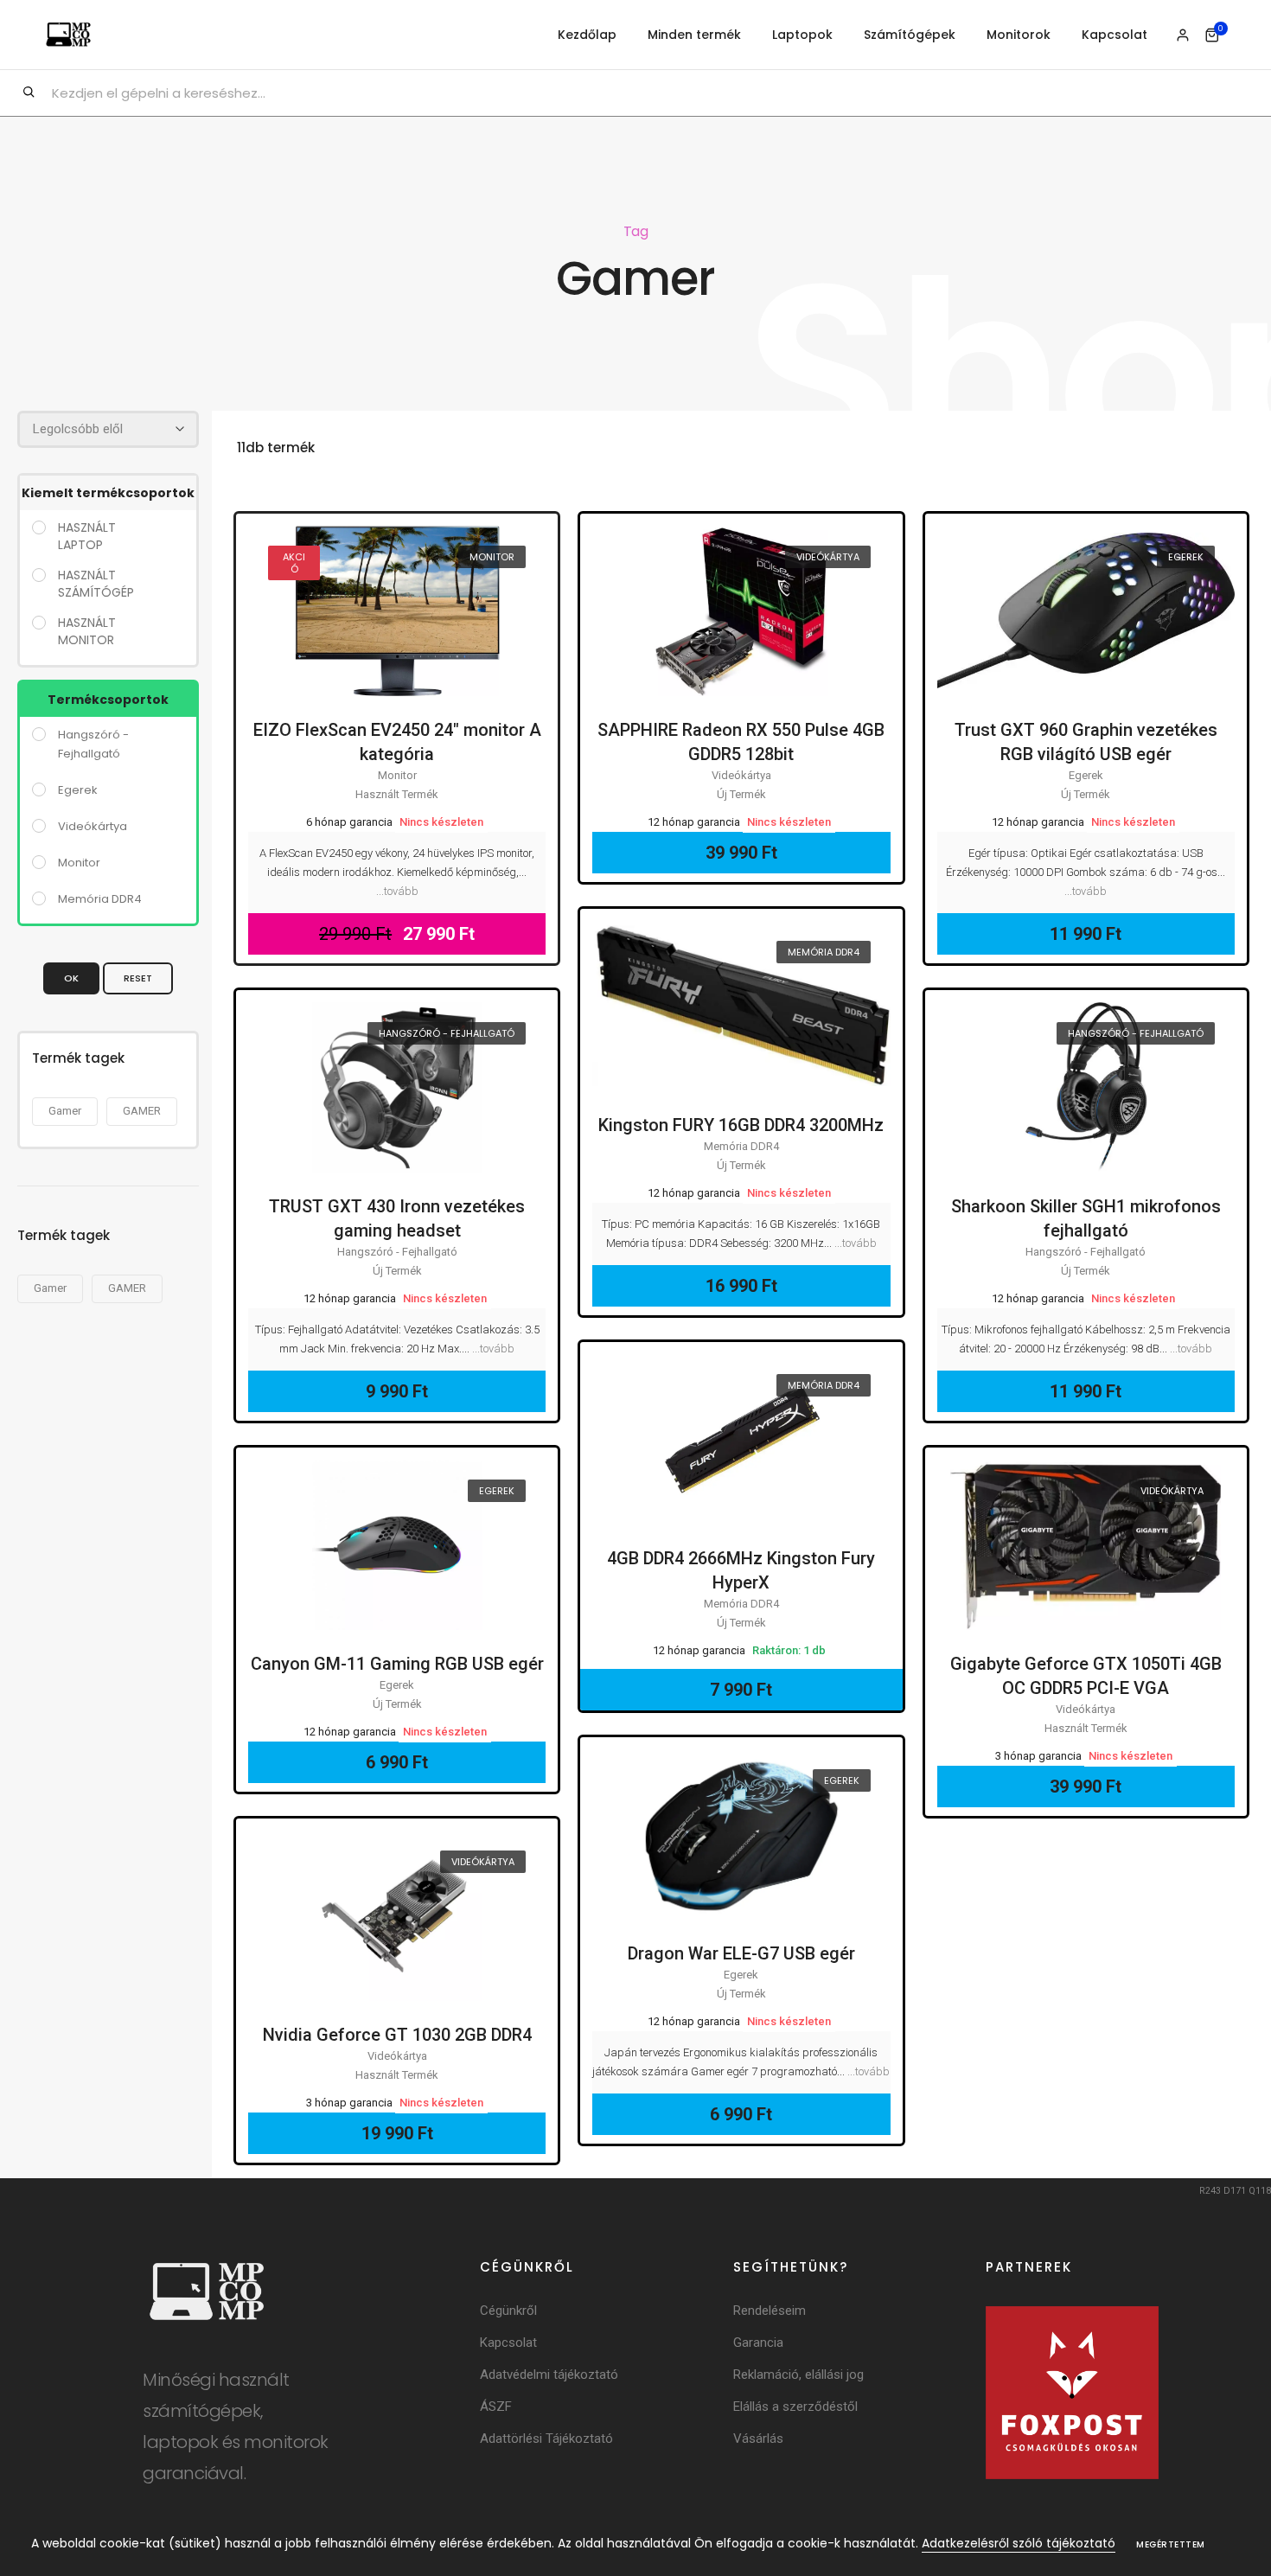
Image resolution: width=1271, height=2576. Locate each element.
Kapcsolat (1115, 35)
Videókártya (828, 557)
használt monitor (87, 631)
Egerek (1186, 557)
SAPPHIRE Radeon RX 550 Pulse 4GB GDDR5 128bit (741, 742)
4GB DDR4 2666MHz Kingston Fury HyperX (741, 1570)
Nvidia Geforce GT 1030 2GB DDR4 (397, 2035)
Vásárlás (758, 2439)
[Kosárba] (391, 644)
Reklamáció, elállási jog (798, 2375)
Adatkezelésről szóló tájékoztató (1019, 2543)
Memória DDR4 (824, 952)
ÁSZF (496, 2407)
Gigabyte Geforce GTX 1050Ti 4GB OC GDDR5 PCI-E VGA (1086, 1676)
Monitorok (1019, 35)
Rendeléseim (770, 2311)
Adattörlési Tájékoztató (546, 2439)
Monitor (492, 557)
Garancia (758, 2343)
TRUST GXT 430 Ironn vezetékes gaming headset (397, 1218)
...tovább (397, 891)
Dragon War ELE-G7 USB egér (741, 1953)
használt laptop (87, 536)
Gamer (65, 1111)
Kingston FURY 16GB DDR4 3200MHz (741, 1125)
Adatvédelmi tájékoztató (549, 2375)
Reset (138, 978)
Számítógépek (910, 35)
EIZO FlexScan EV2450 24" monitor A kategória (397, 742)
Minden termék (694, 35)
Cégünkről (508, 2311)
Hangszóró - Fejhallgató (447, 1033)
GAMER (142, 1111)
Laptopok (802, 35)
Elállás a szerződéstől (795, 2407)
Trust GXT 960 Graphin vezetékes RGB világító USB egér (1086, 742)
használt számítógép (96, 584)
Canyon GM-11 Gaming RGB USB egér (397, 1664)
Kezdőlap (587, 35)
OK (71, 978)
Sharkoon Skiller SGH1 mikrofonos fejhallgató (1086, 1218)
